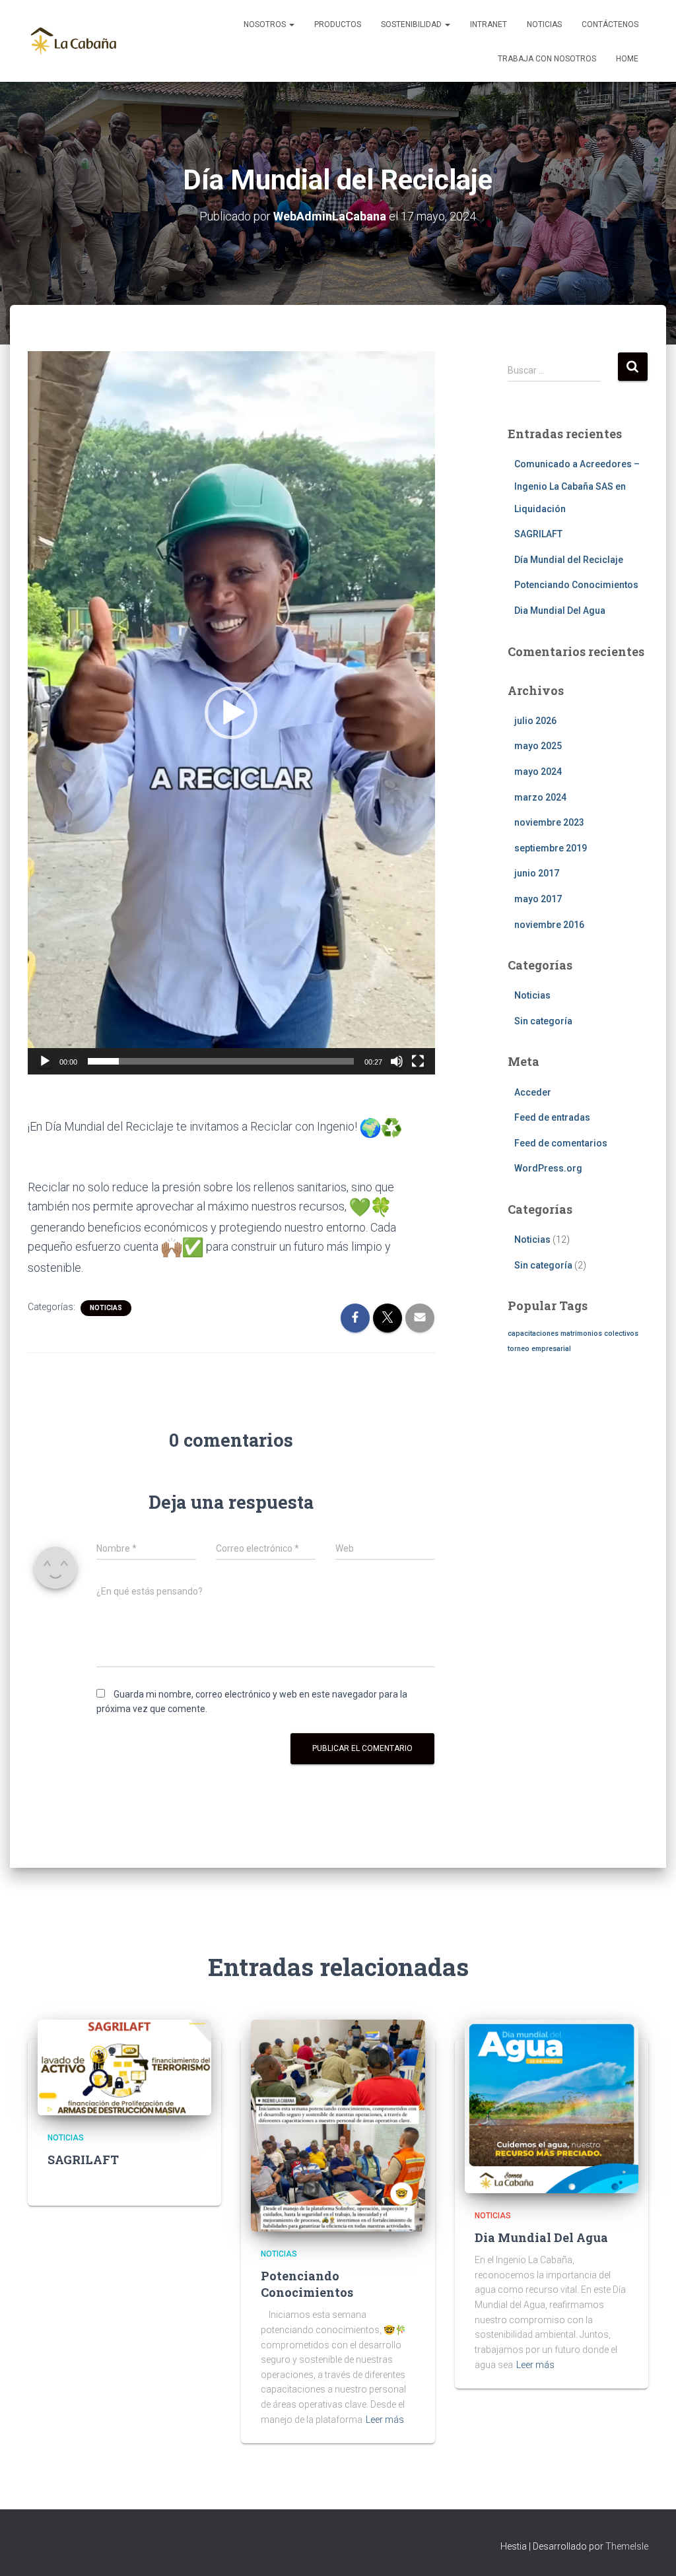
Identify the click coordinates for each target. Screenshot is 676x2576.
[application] (231, 713)
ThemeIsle (627, 2546)
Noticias (544, 24)
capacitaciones (533, 1334)
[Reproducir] (45, 1061)
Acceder (533, 1092)
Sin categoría (543, 1021)
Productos (338, 24)
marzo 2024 (540, 797)
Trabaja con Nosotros (547, 59)
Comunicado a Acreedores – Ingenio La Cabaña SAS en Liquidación (577, 486)
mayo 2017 (538, 899)
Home (627, 59)
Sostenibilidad (412, 24)
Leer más (385, 2420)
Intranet (489, 24)
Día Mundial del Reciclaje (569, 560)
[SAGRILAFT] (124, 2066)
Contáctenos (610, 24)
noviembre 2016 (549, 925)
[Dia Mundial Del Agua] (552, 2106)
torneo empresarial (539, 1349)
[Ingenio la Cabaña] (74, 41)
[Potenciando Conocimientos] (338, 2125)
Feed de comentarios (561, 1143)
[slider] (221, 1061)
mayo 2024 (538, 772)
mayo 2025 (538, 746)
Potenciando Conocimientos (576, 585)
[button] (231, 713)
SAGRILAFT (538, 534)
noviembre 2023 (549, 822)
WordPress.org (548, 1168)
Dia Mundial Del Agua (560, 611)
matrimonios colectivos (599, 1334)
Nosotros (266, 24)
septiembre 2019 (551, 848)
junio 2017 (537, 873)
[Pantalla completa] (418, 1061)
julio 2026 (535, 721)
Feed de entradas (552, 1117)
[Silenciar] (397, 1061)
